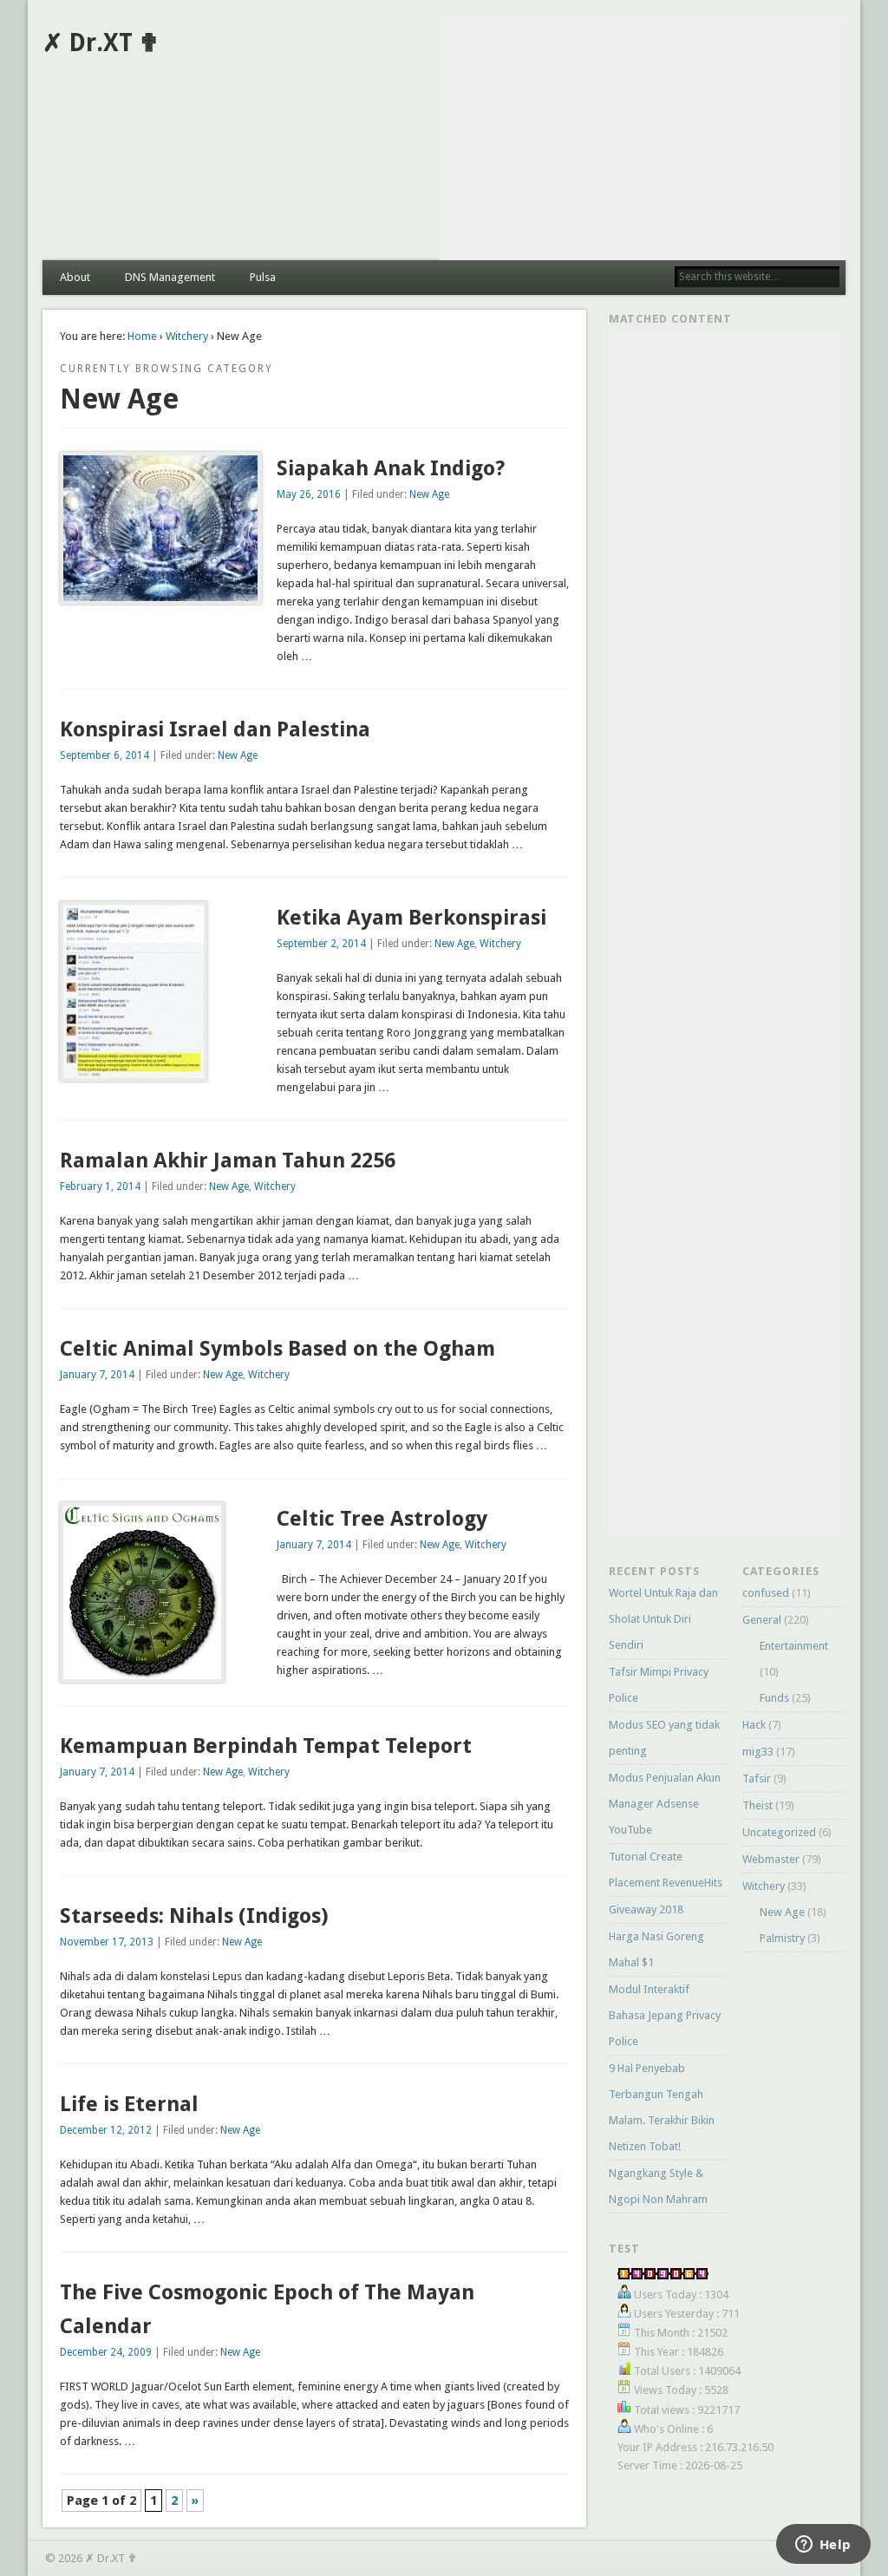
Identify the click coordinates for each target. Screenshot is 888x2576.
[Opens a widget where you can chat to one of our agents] (823, 2546)
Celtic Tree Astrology (382, 1519)
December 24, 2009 (106, 2352)
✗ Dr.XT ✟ (101, 43)
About (75, 277)
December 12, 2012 (106, 2130)
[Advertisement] (643, 139)
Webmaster (771, 1859)
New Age (429, 494)
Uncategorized (779, 1832)
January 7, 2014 (97, 1375)
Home (142, 336)
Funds (774, 1698)
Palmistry (782, 1938)
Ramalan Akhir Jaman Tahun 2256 (228, 1161)
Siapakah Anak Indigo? (391, 468)
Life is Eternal (129, 2104)
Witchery (187, 336)
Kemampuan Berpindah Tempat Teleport (266, 1746)
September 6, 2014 (104, 755)
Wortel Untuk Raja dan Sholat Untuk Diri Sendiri (663, 1619)
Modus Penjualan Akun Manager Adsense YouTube (665, 1804)
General (762, 1620)
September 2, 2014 (321, 944)
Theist (757, 1805)
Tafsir (757, 1778)
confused (766, 1593)
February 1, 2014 (100, 1187)
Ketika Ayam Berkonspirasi (411, 918)
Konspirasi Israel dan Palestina (215, 729)
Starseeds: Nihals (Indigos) (194, 1916)
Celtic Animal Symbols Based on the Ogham (277, 1349)
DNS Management (170, 277)
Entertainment (794, 1646)
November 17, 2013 (107, 1942)
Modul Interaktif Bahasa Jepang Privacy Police (665, 2015)
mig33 (758, 1752)
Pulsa (263, 277)
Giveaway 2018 (646, 1909)
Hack (754, 1725)
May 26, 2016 (309, 494)
